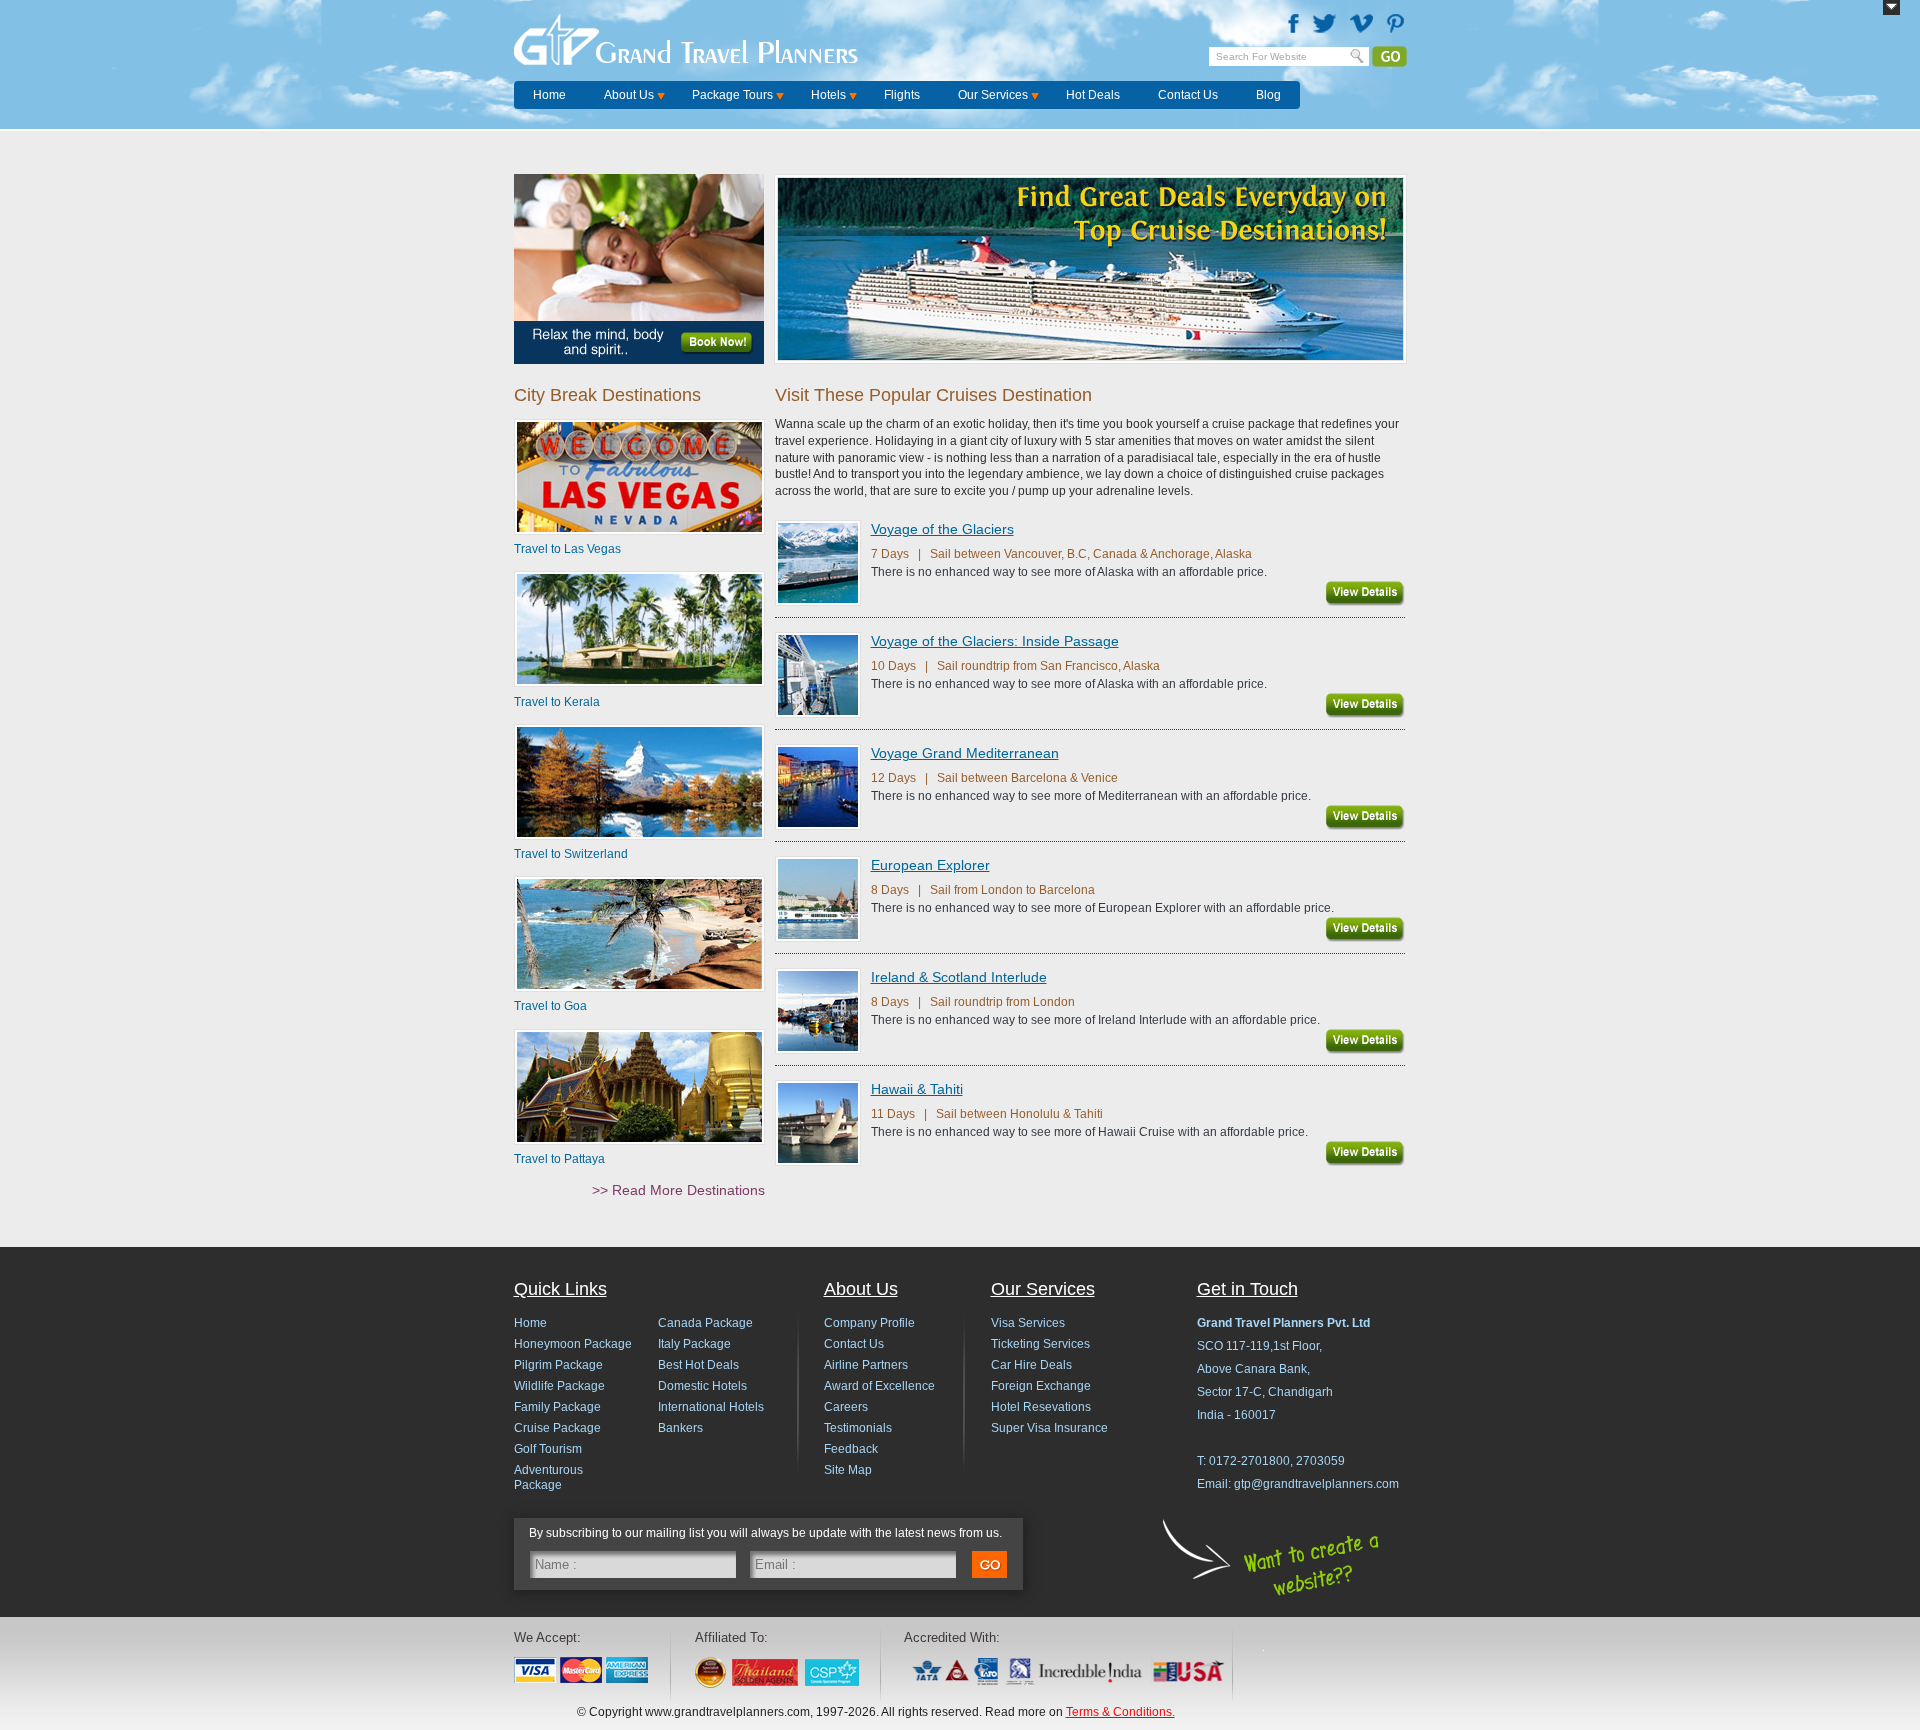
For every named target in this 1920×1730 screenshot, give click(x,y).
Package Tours (732, 95)
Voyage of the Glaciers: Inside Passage (995, 641)
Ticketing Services (1040, 1344)
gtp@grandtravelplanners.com (1316, 1484)
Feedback (851, 1449)
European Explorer (930, 865)
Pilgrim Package (558, 1365)
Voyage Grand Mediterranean (965, 753)
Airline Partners (866, 1365)
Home (549, 95)
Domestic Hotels (702, 1386)
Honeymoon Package (573, 1344)
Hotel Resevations (1041, 1407)
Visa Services (1028, 1323)
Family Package (557, 1407)
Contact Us (1188, 95)
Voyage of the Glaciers (942, 529)
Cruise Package (557, 1428)
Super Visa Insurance (1049, 1428)
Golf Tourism (548, 1449)
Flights (902, 95)
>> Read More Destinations (678, 1190)
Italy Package (694, 1344)
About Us (629, 95)
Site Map (848, 1470)
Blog (1268, 95)
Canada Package (705, 1323)
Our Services (993, 95)
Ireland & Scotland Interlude (959, 977)
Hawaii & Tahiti (917, 1089)
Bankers (680, 1428)
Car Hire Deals (1031, 1365)
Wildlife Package (559, 1386)
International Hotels (711, 1407)
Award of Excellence (879, 1386)
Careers (846, 1407)
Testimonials (858, 1428)
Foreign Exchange (1041, 1386)
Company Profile (869, 1323)
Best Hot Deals (698, 1365)
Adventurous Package (548, 1477)
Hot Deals (1093, 95)
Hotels (828, 95)
